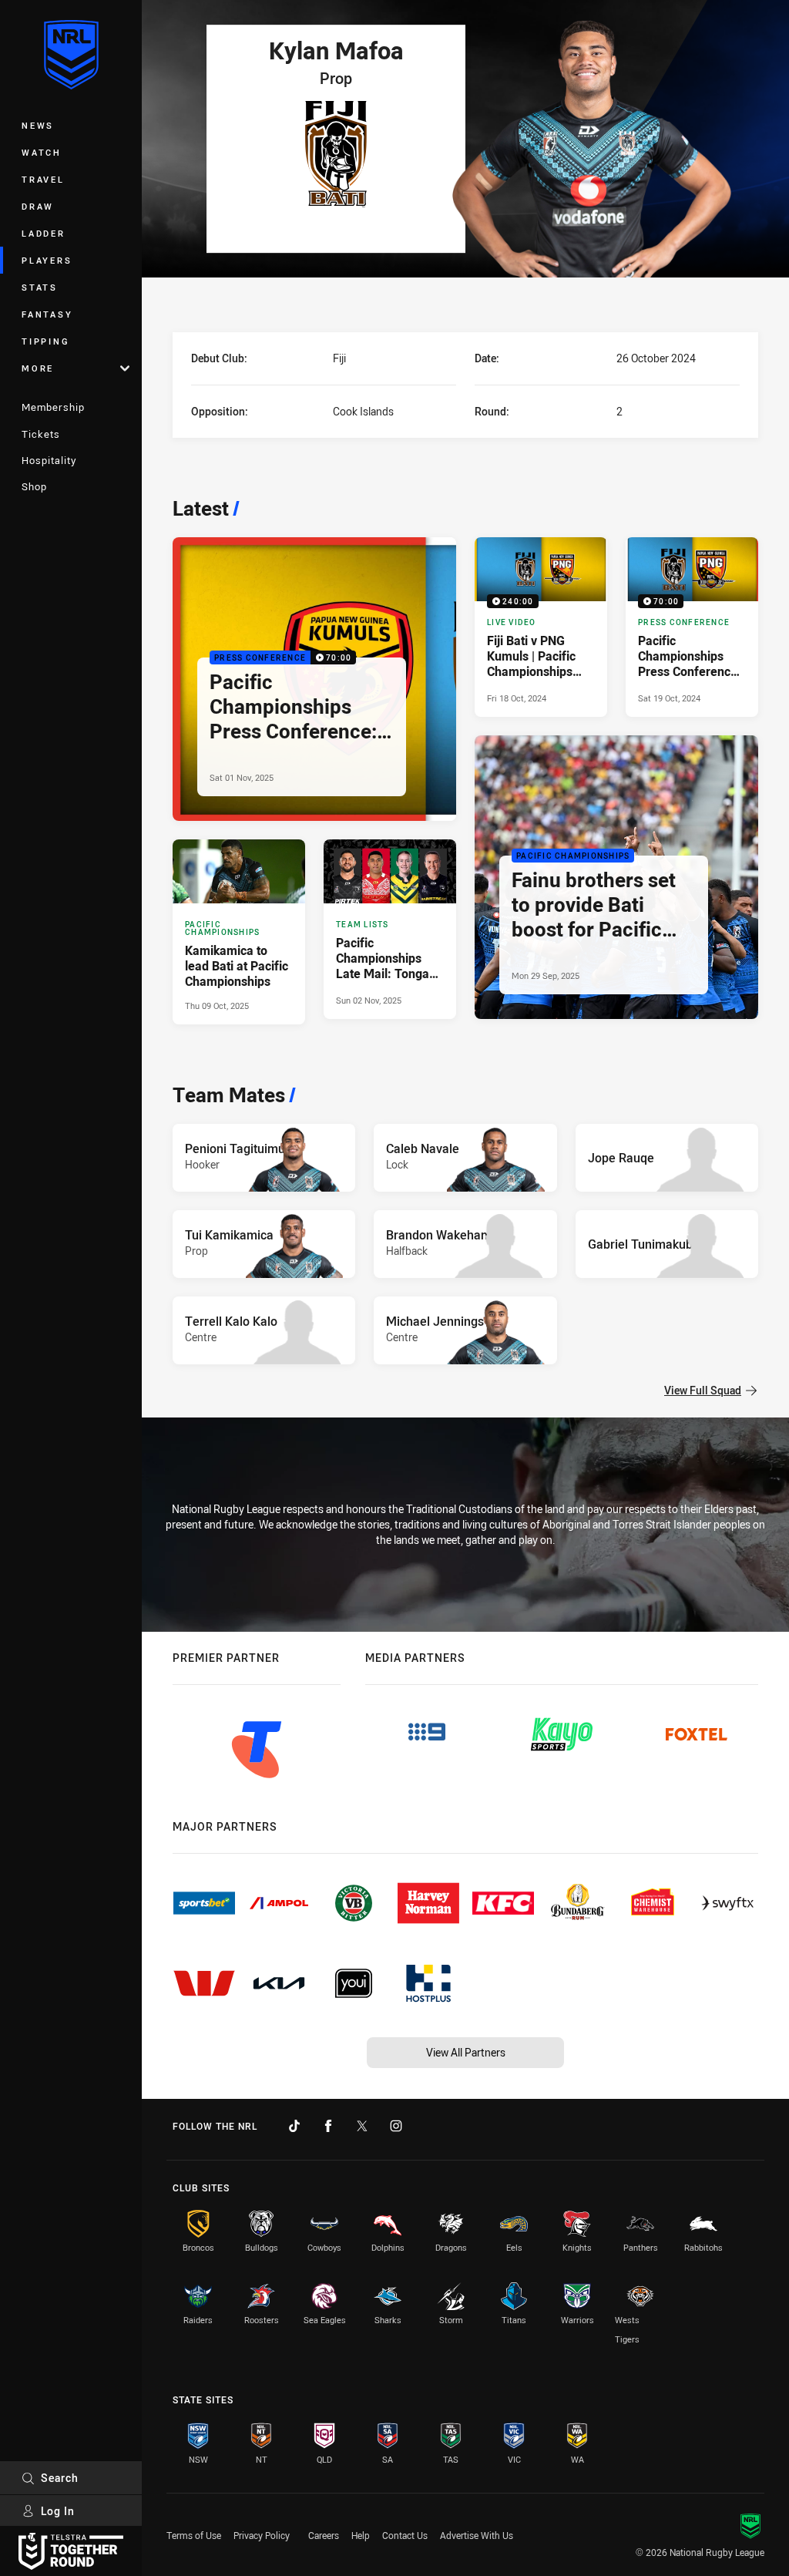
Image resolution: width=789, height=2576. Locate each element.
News (38, 125)
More (38, 368)
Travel (43, 179)
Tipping (45, 341)
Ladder (44, 233)
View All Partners (466, 2052)
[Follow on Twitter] (362, 2126)
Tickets (41, 434)
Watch (42, 152)
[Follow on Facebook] (328, 2126)
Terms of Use (194, 2535)
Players (47, 260)
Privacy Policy (262, 2535)
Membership (53, 407)
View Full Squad (703, 1390)
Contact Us (405, 2535)
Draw (38, 206)
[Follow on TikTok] (294, 2126)
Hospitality (49, 460)
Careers (324, 2535)
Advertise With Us (477, 2535)
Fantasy (47, 314)
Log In (58, 2511)
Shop (34, 486)
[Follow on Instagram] (396, 2126)
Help (361, 2535)
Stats (40, 287)
